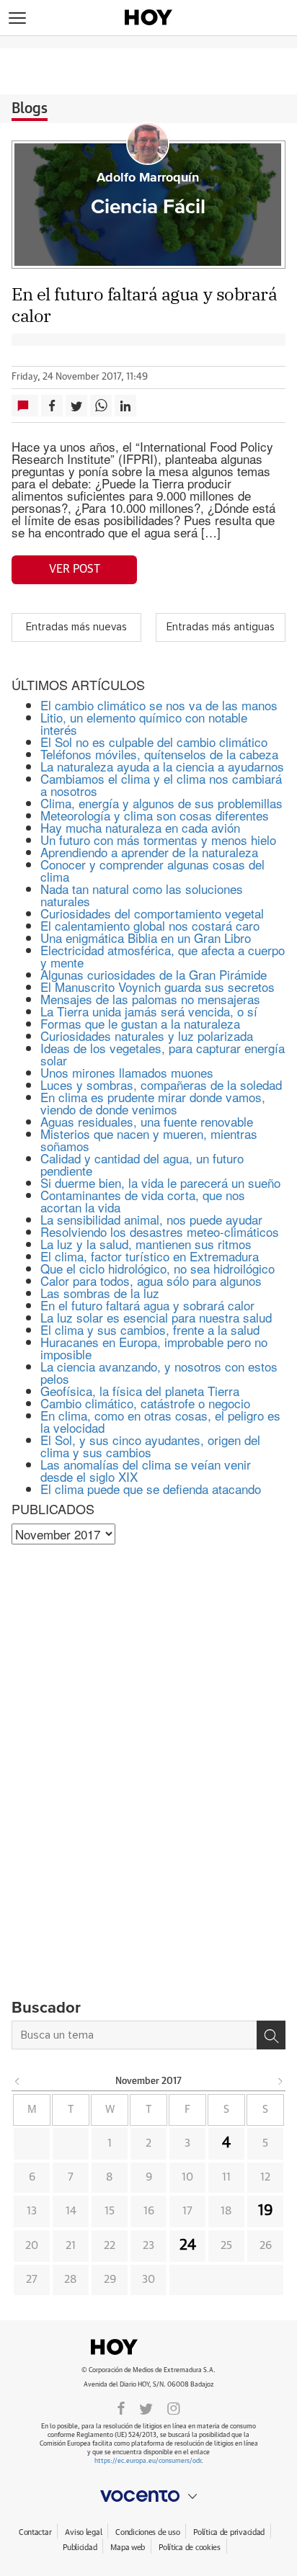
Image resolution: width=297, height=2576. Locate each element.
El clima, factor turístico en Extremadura (150, 1256)
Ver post (75, 569)
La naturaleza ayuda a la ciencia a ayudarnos (162, 766)
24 (188, 2245)
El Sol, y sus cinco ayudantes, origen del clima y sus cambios (150, 1446)
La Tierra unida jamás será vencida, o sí (149, 1011)
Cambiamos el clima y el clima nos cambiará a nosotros (161, 784)
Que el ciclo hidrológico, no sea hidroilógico (158, 1268)
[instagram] (174, 2407)
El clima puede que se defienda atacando (151, 1489)
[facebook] (121, 2407)
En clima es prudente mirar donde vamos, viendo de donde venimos (153, 1103)
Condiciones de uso (147, 2532)
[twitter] (146, 2407)
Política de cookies (190, 2548)
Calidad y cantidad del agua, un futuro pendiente (142, 1164)
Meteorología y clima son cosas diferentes (155, 815)
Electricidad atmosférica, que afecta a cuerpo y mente (163, 956)
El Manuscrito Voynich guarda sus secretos (158, 987)
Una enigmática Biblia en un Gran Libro (146, 938)
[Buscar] (271, 2035)
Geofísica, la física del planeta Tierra (140, 1391)
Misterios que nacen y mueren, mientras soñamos (149, 1140)
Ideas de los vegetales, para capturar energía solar (163, 1054)
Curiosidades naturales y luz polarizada (147, 1036)
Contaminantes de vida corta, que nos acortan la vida (143, 1201)
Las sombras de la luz (100, 1293)
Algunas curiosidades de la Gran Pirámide (154, 974)
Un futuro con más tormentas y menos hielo (158, 840)
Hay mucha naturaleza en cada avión (140, 827)
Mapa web (128, 2548)
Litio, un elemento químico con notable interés (144, 723)
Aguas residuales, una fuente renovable (147, 1121)
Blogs (30, 109)
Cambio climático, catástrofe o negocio (145, 1403)
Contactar (35, 2532)
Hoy (148, 2347)
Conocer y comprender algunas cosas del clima (152, 870)
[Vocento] (148, 2496)
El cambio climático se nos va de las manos (159, 705)
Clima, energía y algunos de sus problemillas (161, 803)
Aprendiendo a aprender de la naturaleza (149, 852)
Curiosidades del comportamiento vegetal (152, 913)
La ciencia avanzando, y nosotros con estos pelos (159, 1372)
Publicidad (80, 2548)
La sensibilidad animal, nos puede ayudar (151, 1219)
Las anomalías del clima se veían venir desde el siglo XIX (146, 1470)
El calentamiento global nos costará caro (150, 925)
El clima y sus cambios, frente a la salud (150, 1329)
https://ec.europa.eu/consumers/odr (148, 2461)
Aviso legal (83, 2532)
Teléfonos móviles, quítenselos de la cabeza (159, 754)
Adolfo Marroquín (148, 178)
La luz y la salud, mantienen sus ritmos (146, 1244)
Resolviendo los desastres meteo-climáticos (160, 1231)
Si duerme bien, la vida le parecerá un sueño (160, 1182)
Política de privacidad (229, 2532)
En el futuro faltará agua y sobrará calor (147, 1305)
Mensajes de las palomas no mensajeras (150, 999)
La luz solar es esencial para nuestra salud (156, 1317)
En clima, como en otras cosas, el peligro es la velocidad (160, 1421)
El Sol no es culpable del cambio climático (154, 742)
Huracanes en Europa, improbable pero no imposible (154, 1348)
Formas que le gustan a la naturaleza (140, 1023)
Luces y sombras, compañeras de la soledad (161, 1084)
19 (266, 2211)
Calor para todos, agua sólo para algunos (151, 1280)
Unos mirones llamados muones (127, 1072)
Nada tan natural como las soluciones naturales (142, 895)
